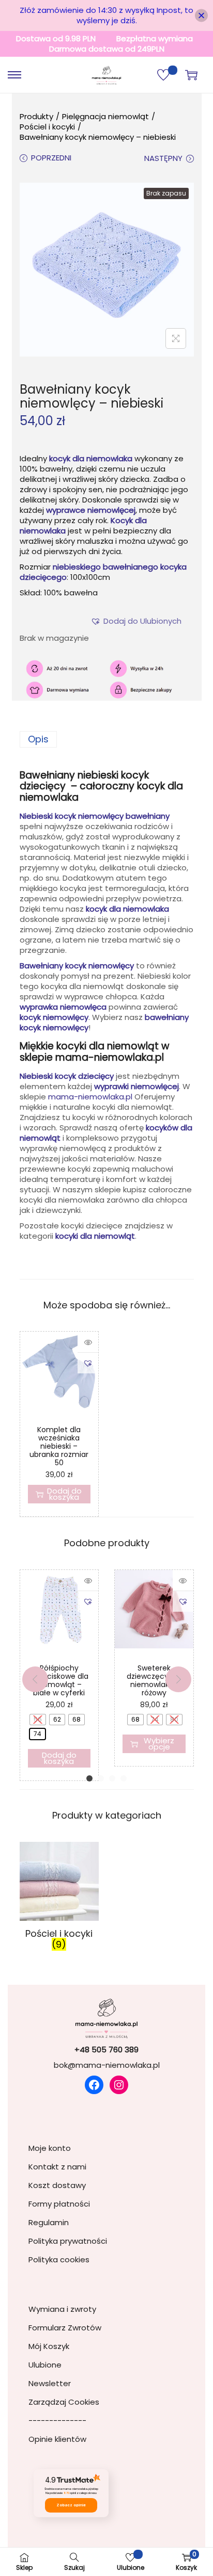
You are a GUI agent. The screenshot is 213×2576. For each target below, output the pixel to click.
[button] (142, 621)
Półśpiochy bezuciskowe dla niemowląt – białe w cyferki (59, 1680)
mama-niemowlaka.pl (90, 1097)
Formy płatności (59, 2204)
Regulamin (49, 2222)
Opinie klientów (57, 2439)
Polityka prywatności (68, 2241)
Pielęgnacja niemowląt (105, 116)
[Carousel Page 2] (101, 1778)
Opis (38, 739)
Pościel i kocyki (47, 127)
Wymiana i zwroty (62, 2309)
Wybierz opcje (159, 1744)
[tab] (107, 739)
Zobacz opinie (71, 2505)
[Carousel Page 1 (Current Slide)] (89, 1778)
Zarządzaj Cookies (64, 2402)
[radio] (38, 1720)
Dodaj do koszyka (64, 1494)
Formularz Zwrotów (65, 2328)
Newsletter (50, 2383)
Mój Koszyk (49, 2346)
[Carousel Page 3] (112, 1778)
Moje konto (50, 2148)
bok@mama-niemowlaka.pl (107, 2065)
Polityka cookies (59, 2259)
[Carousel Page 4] (124, 1778)
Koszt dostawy (57, 2185)
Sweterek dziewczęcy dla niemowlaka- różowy (154, 1680)
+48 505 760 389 (106, 2050)
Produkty (36, 116)
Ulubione (45, 2365)
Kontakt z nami (57, 2167)
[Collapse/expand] (201, 16)
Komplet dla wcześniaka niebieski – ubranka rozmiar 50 (59, 1446)
